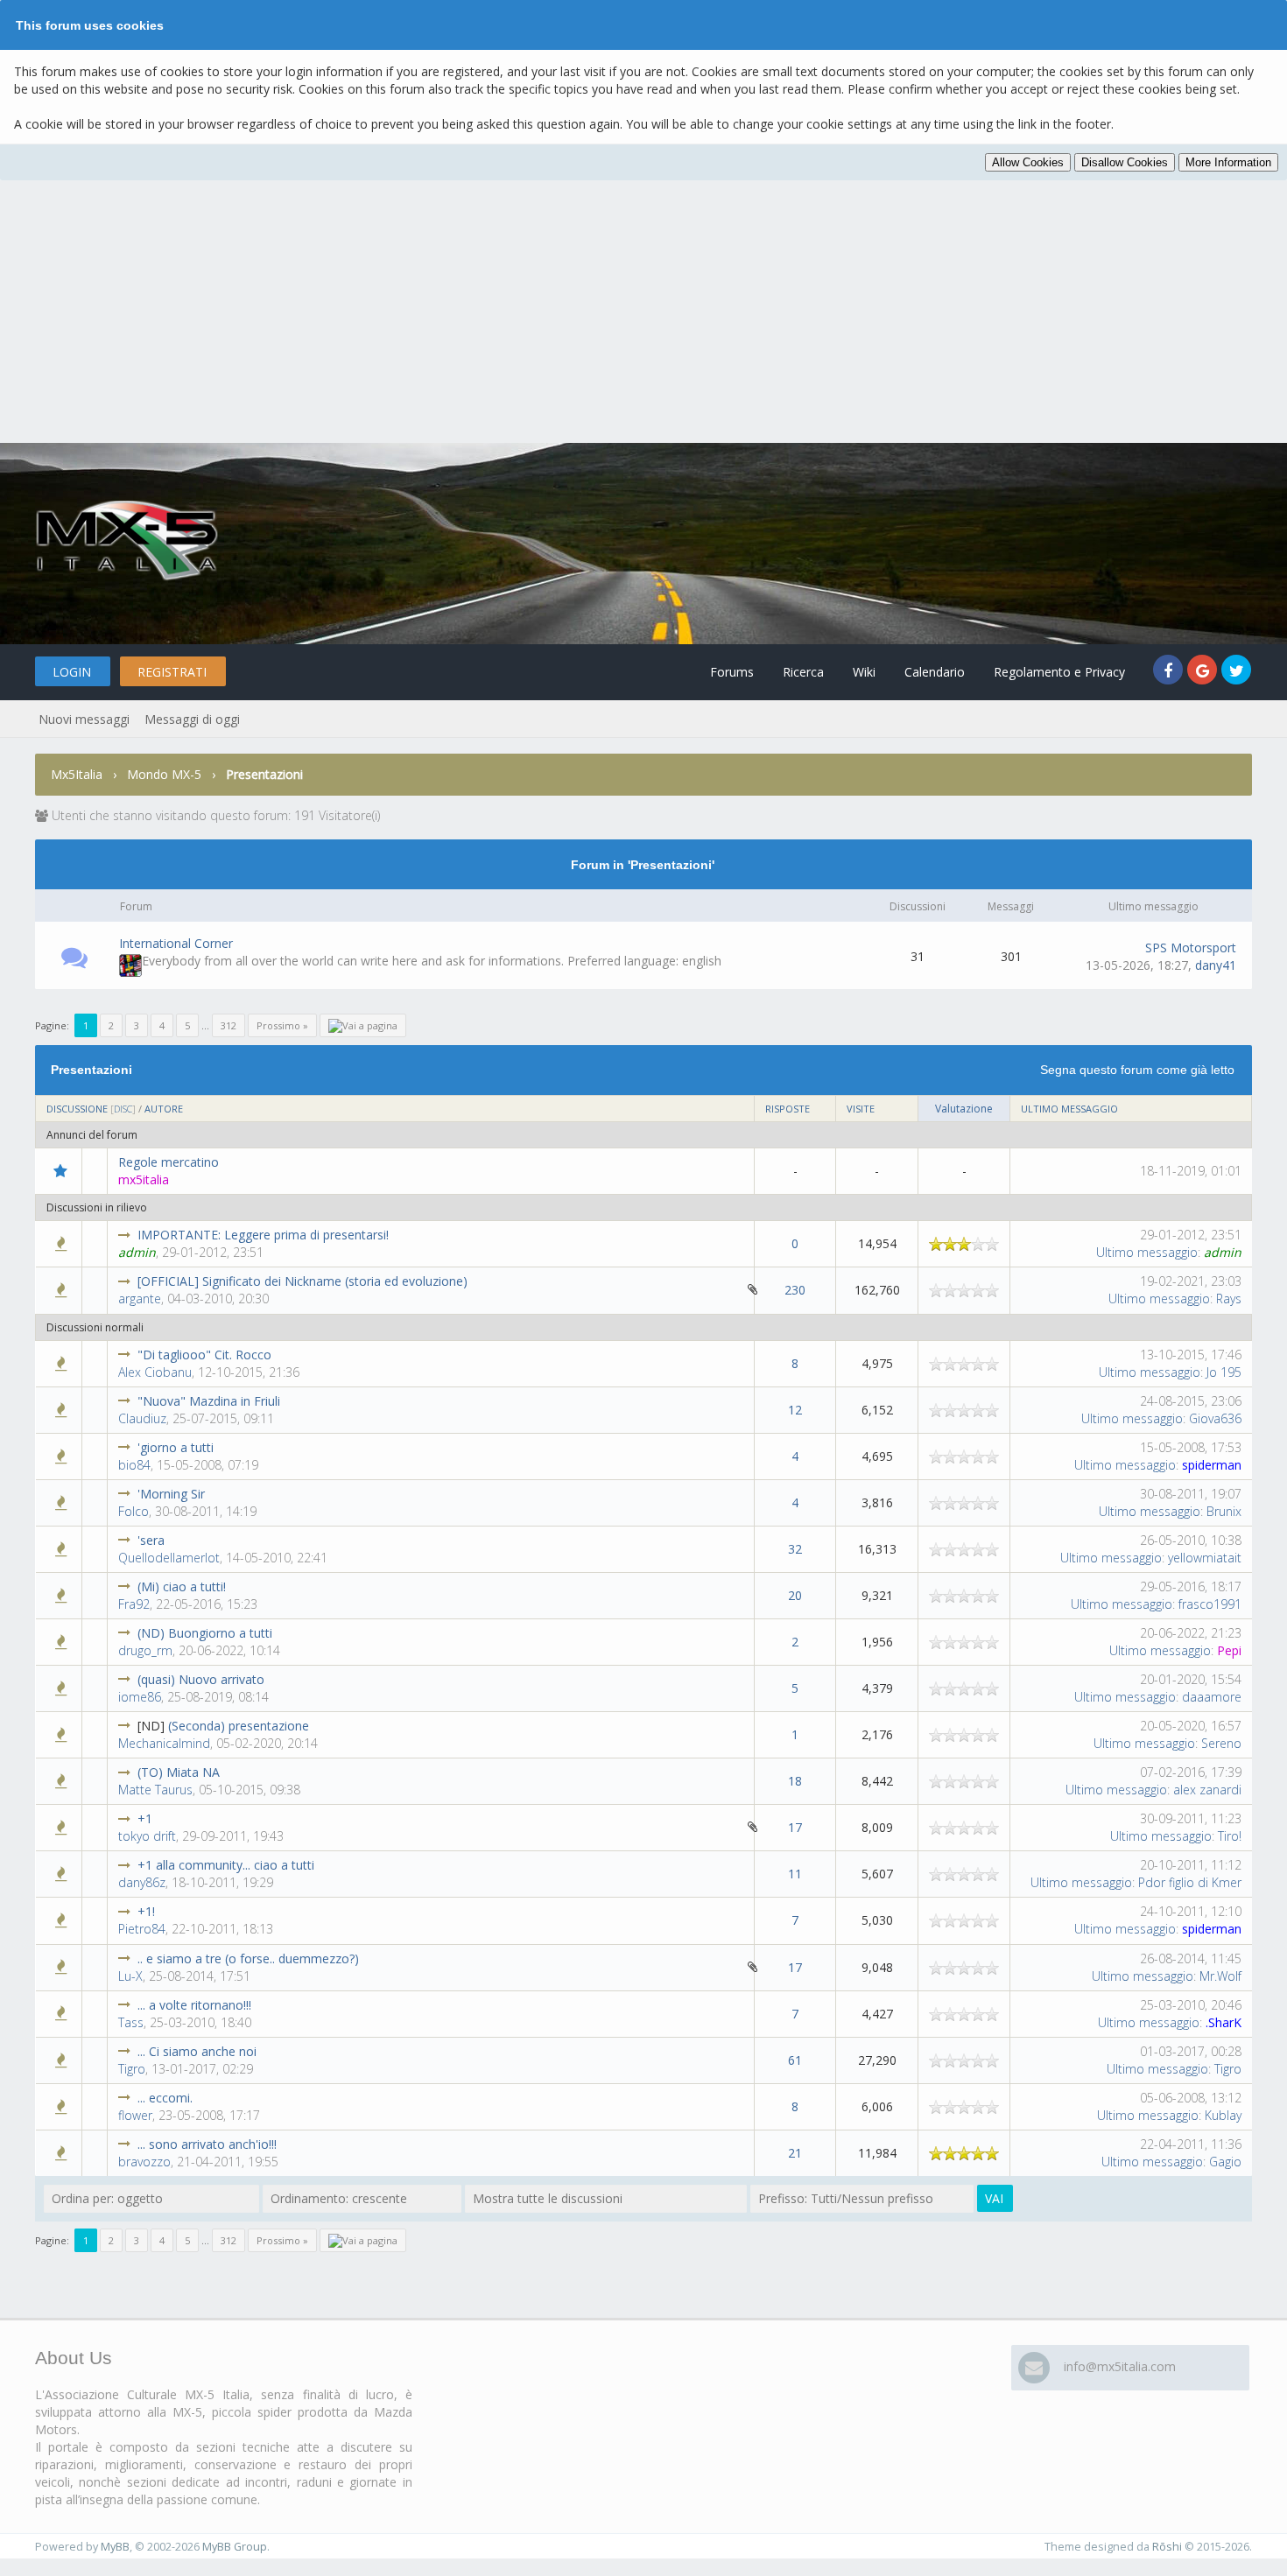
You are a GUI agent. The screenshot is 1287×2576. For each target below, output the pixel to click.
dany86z (142, 1882)
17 (795, 1827)
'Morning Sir (171, 1494)
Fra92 (134, 1604)
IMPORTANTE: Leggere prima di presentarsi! (263, 1235)
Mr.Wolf (1220, 1976)
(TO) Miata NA (179, 1772)
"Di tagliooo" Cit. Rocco (204, 1355)
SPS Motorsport (1191, 948)
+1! (146, 1911)
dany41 (1216, 965)
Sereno (1221, 1743)
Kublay (1223, 2115)
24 (589, 1282)
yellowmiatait (1205, 1558)
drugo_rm (145, 1650)
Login (72, 672)
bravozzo (144, 2162)
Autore (164, 1109)
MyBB (115, 2547)
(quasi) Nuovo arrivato (201, 1679)
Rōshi (1167, 2547)
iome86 (140, 1697)
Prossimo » (282, 1025)
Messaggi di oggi (192, 719)
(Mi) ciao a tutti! (182, 1586)
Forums (732, 672)
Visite (861, 1109)
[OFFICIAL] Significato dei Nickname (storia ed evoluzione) (302, 1281)
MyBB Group (235, 2547)
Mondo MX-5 (164, 774)
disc (123, 1109)
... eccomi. (165, 2098)
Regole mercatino (169, 1162)
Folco (134, 1511)
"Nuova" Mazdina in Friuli (209, 1401)
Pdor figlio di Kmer (1190, 1882)
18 (795, 1781)
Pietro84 (142, 1929)
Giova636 (1215, 1418)
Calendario (935, 672)
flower (135, 2115)
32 (795, 1549)
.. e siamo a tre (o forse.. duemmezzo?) (248, 1958)
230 (795, 1290)
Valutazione (964, 1109)
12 (795, 1410)
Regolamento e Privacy (1059, 672)
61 (795, 2060)
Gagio (1225, 2162)
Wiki (864, 672)
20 (795, 1595)
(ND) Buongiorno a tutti (205, 1633)
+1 (145, 1818)
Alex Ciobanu (155, 1372)
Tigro (132, 2069)
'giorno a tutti (176, 1447)
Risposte (788, 1109)
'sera (151, 1540)
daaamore (1212, 1697)
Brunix (1224, 1511)
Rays (1229, 1299)
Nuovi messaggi (84, 719)
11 (795, 1874)
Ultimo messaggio (1069, 1109)
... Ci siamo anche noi (197, 2051)
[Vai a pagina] (363, 1025)
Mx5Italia (77, 774)
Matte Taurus (155, 1790)
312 (229, 1025)
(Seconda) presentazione (239, 1726)
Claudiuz (142, 1418)
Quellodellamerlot (169, 1558)
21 (795, 2153)
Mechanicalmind (164, 1743)
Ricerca (803, 672)
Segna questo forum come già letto (1137, 1070)
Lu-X (130, 1976)
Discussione (77, 1109)
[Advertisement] (643, 312)
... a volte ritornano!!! (194, 2005)
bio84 (134, 1465)
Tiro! (1230, 1836)
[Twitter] (1237, 672)
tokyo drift (147, 1836)
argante (140, 1299)
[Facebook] (1170, 672)
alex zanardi (1207, 1790)
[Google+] (1204, 672)
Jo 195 (1224, 1372)
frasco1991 (1210, 1604)
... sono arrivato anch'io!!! (207, 2144)
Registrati (172, 672)
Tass (131, 2022)
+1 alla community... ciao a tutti (226, 1865)
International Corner (176, 943)
